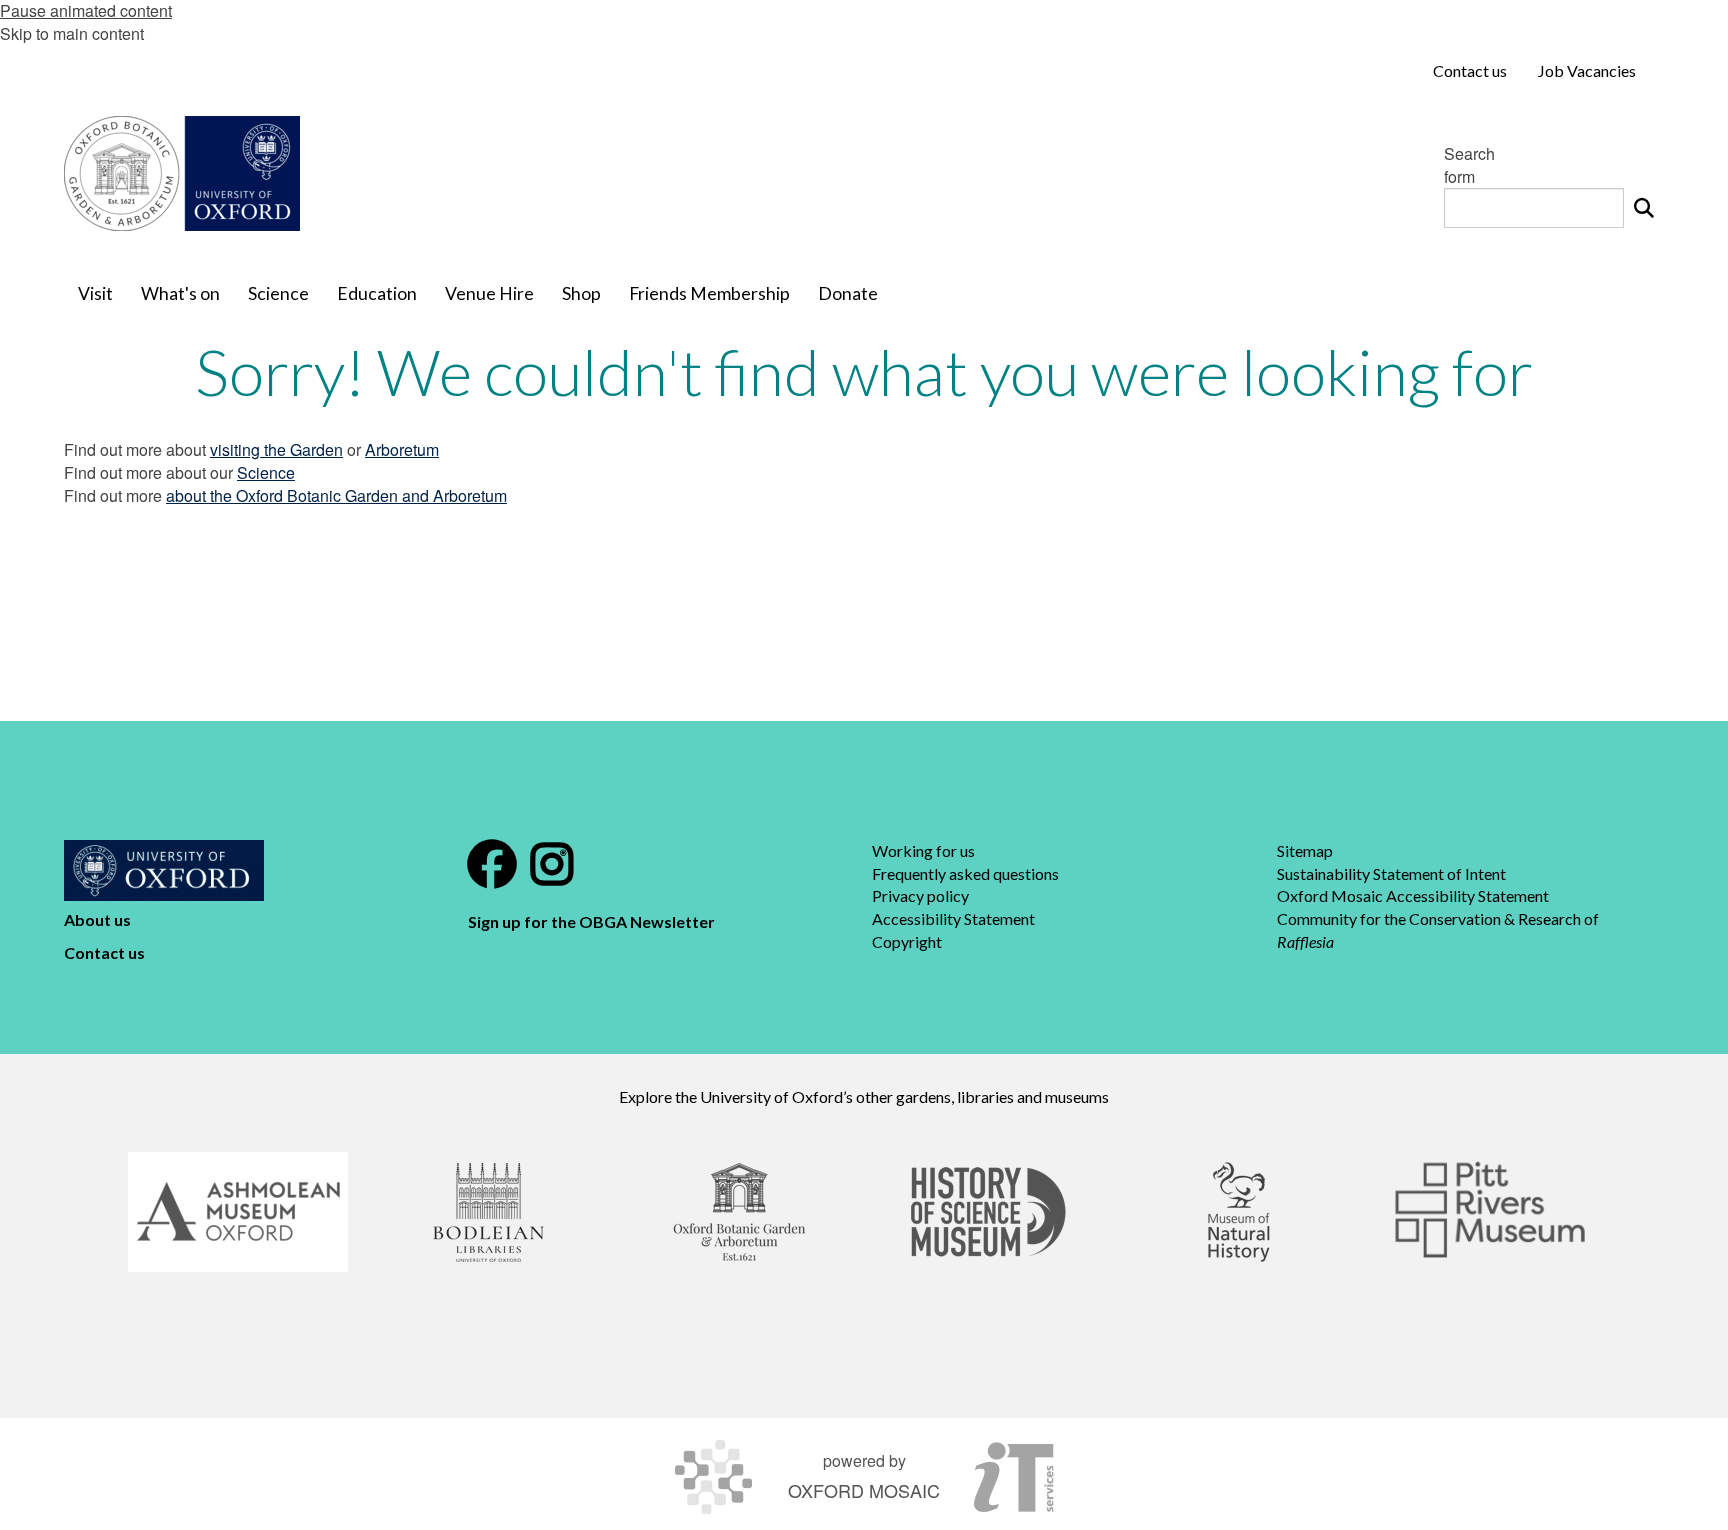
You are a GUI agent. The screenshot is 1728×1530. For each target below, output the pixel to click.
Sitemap (1305, 850)
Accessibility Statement (953, 918)
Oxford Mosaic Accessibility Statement (1413, 895)
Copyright (907, 941)
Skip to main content (72, 33)
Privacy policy (920, 895)
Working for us (923, 850)
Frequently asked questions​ (965, 873)
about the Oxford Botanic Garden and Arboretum (336, 495)
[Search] (1644, 208)
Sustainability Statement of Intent (1391, 873)
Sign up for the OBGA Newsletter (593, 921)
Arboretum (402, 449)
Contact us (104, 952)
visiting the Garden (276, 449)
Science (266, 472)
